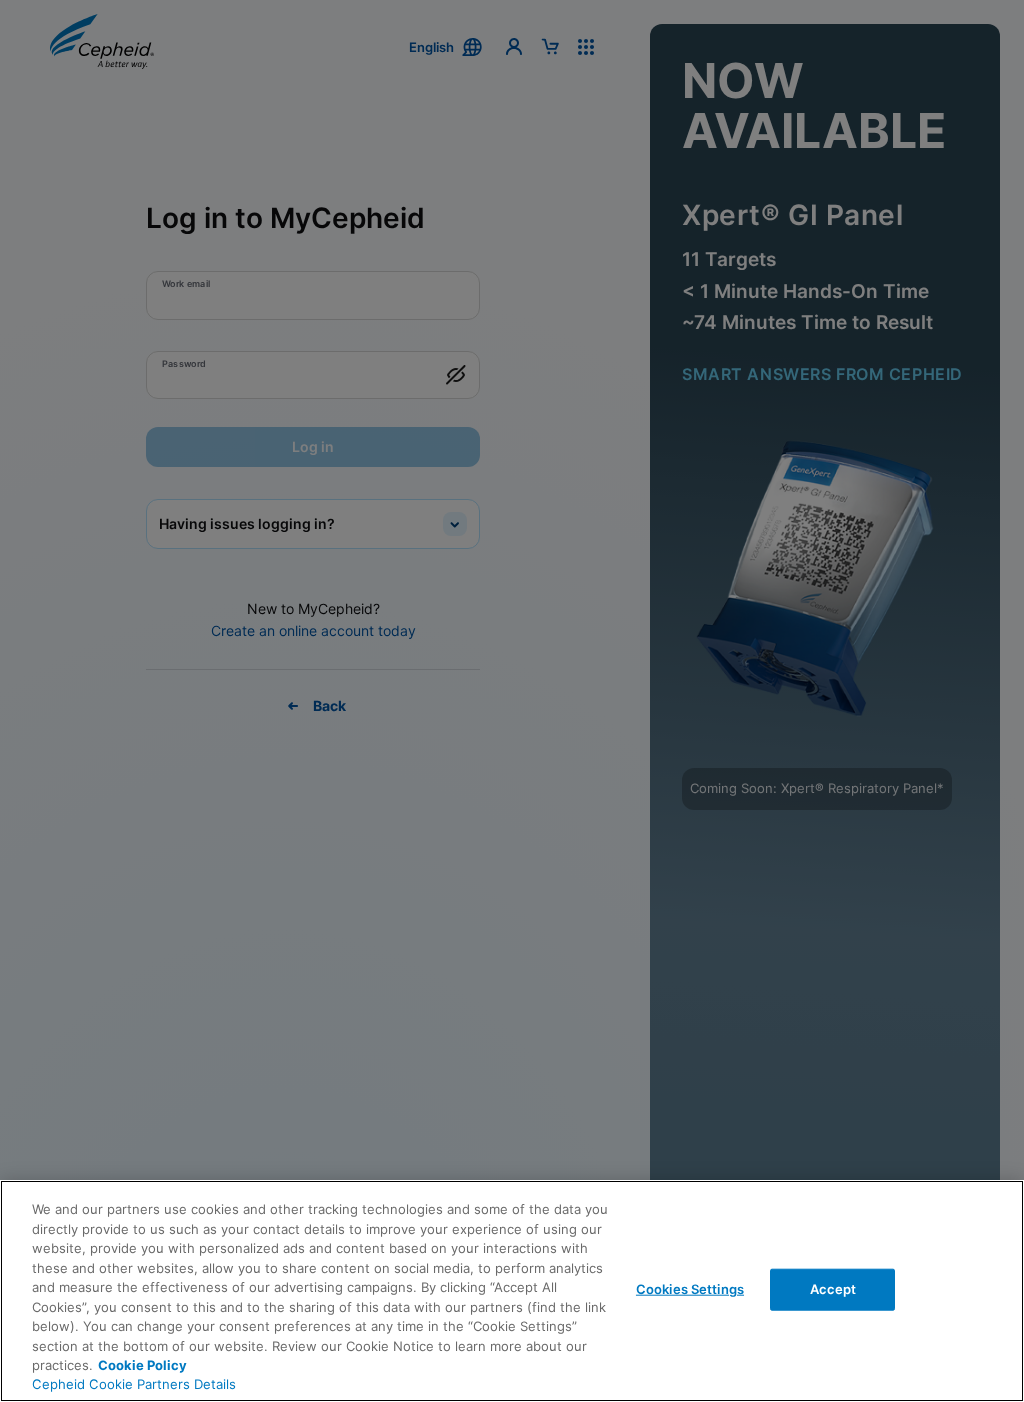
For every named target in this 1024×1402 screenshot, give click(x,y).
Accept (833, 1289)
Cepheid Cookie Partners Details (134, 1384)
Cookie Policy (142, 1365)
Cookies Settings (690, 1289)
